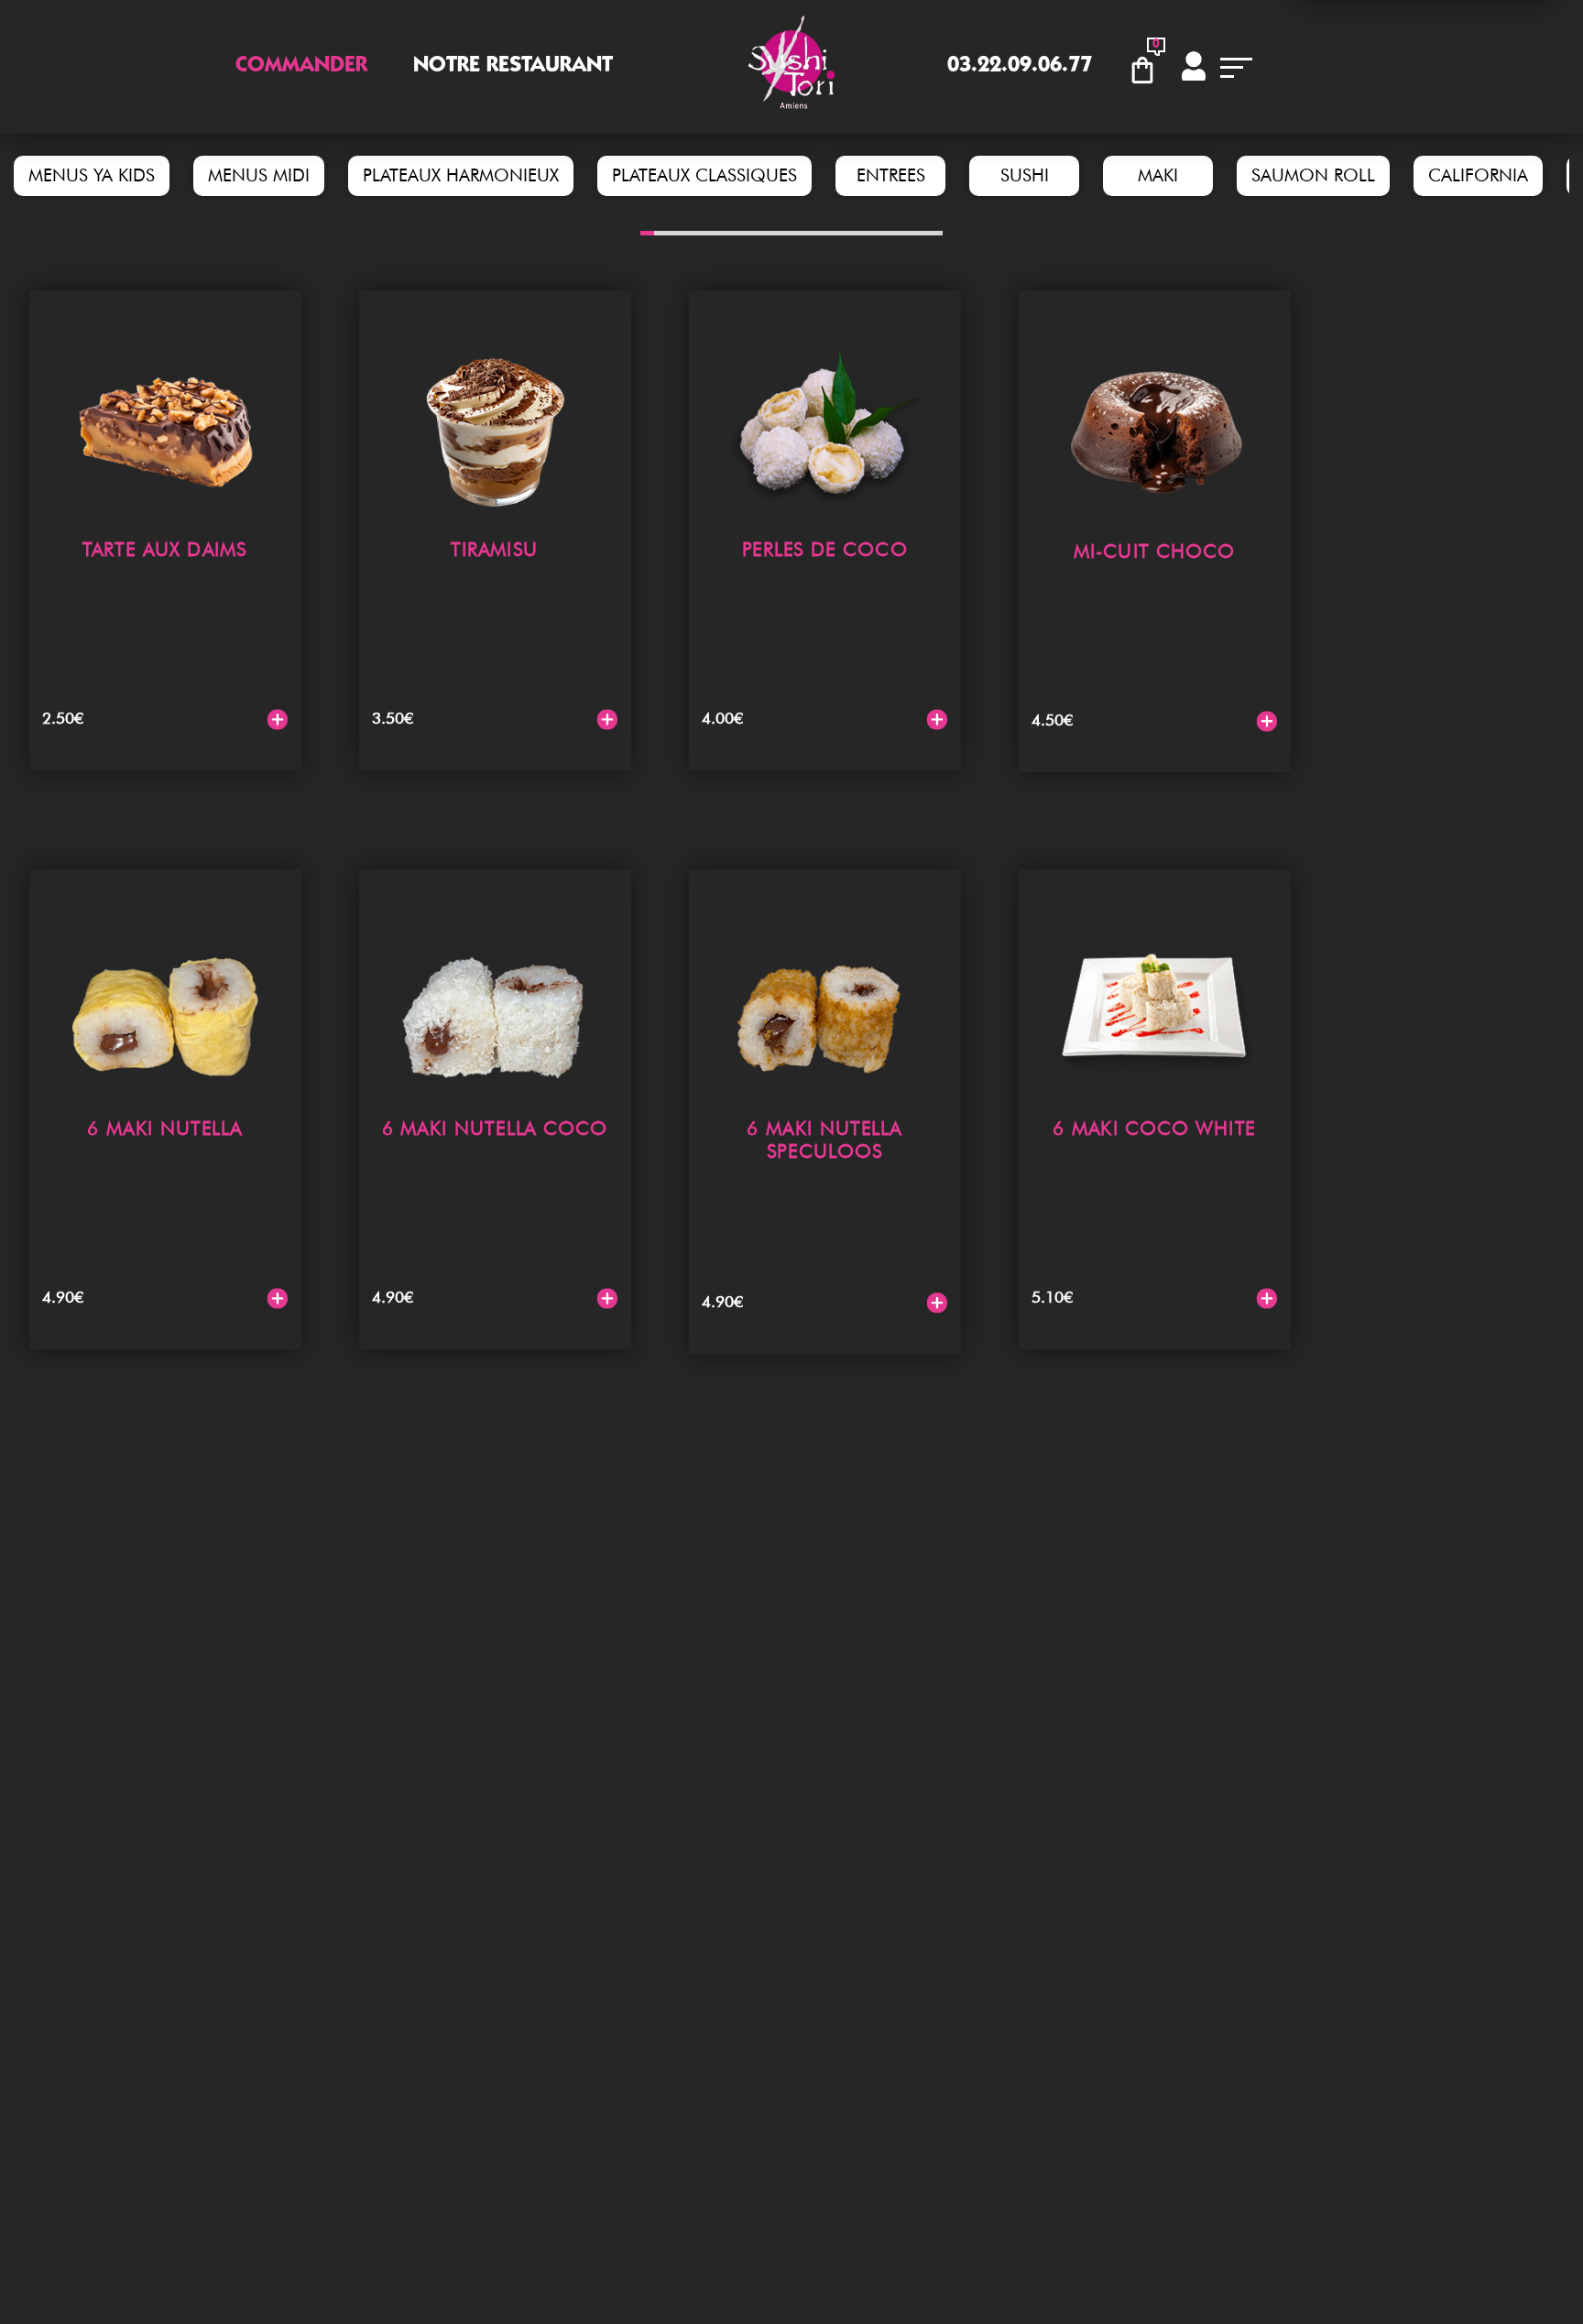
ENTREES (891, 175)
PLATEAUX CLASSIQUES (704, 175)
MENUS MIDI (259, 175)
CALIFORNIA (1478, 175)
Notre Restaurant (513, 67)
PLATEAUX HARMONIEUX (461, 175)
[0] (1147, 67)
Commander (301, 67)
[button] (647, 233)
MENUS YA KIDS (92, 175)
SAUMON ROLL (1313, 175)
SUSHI (1025, 175)
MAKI (1158, 175)
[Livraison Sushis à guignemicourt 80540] (791, 67)
